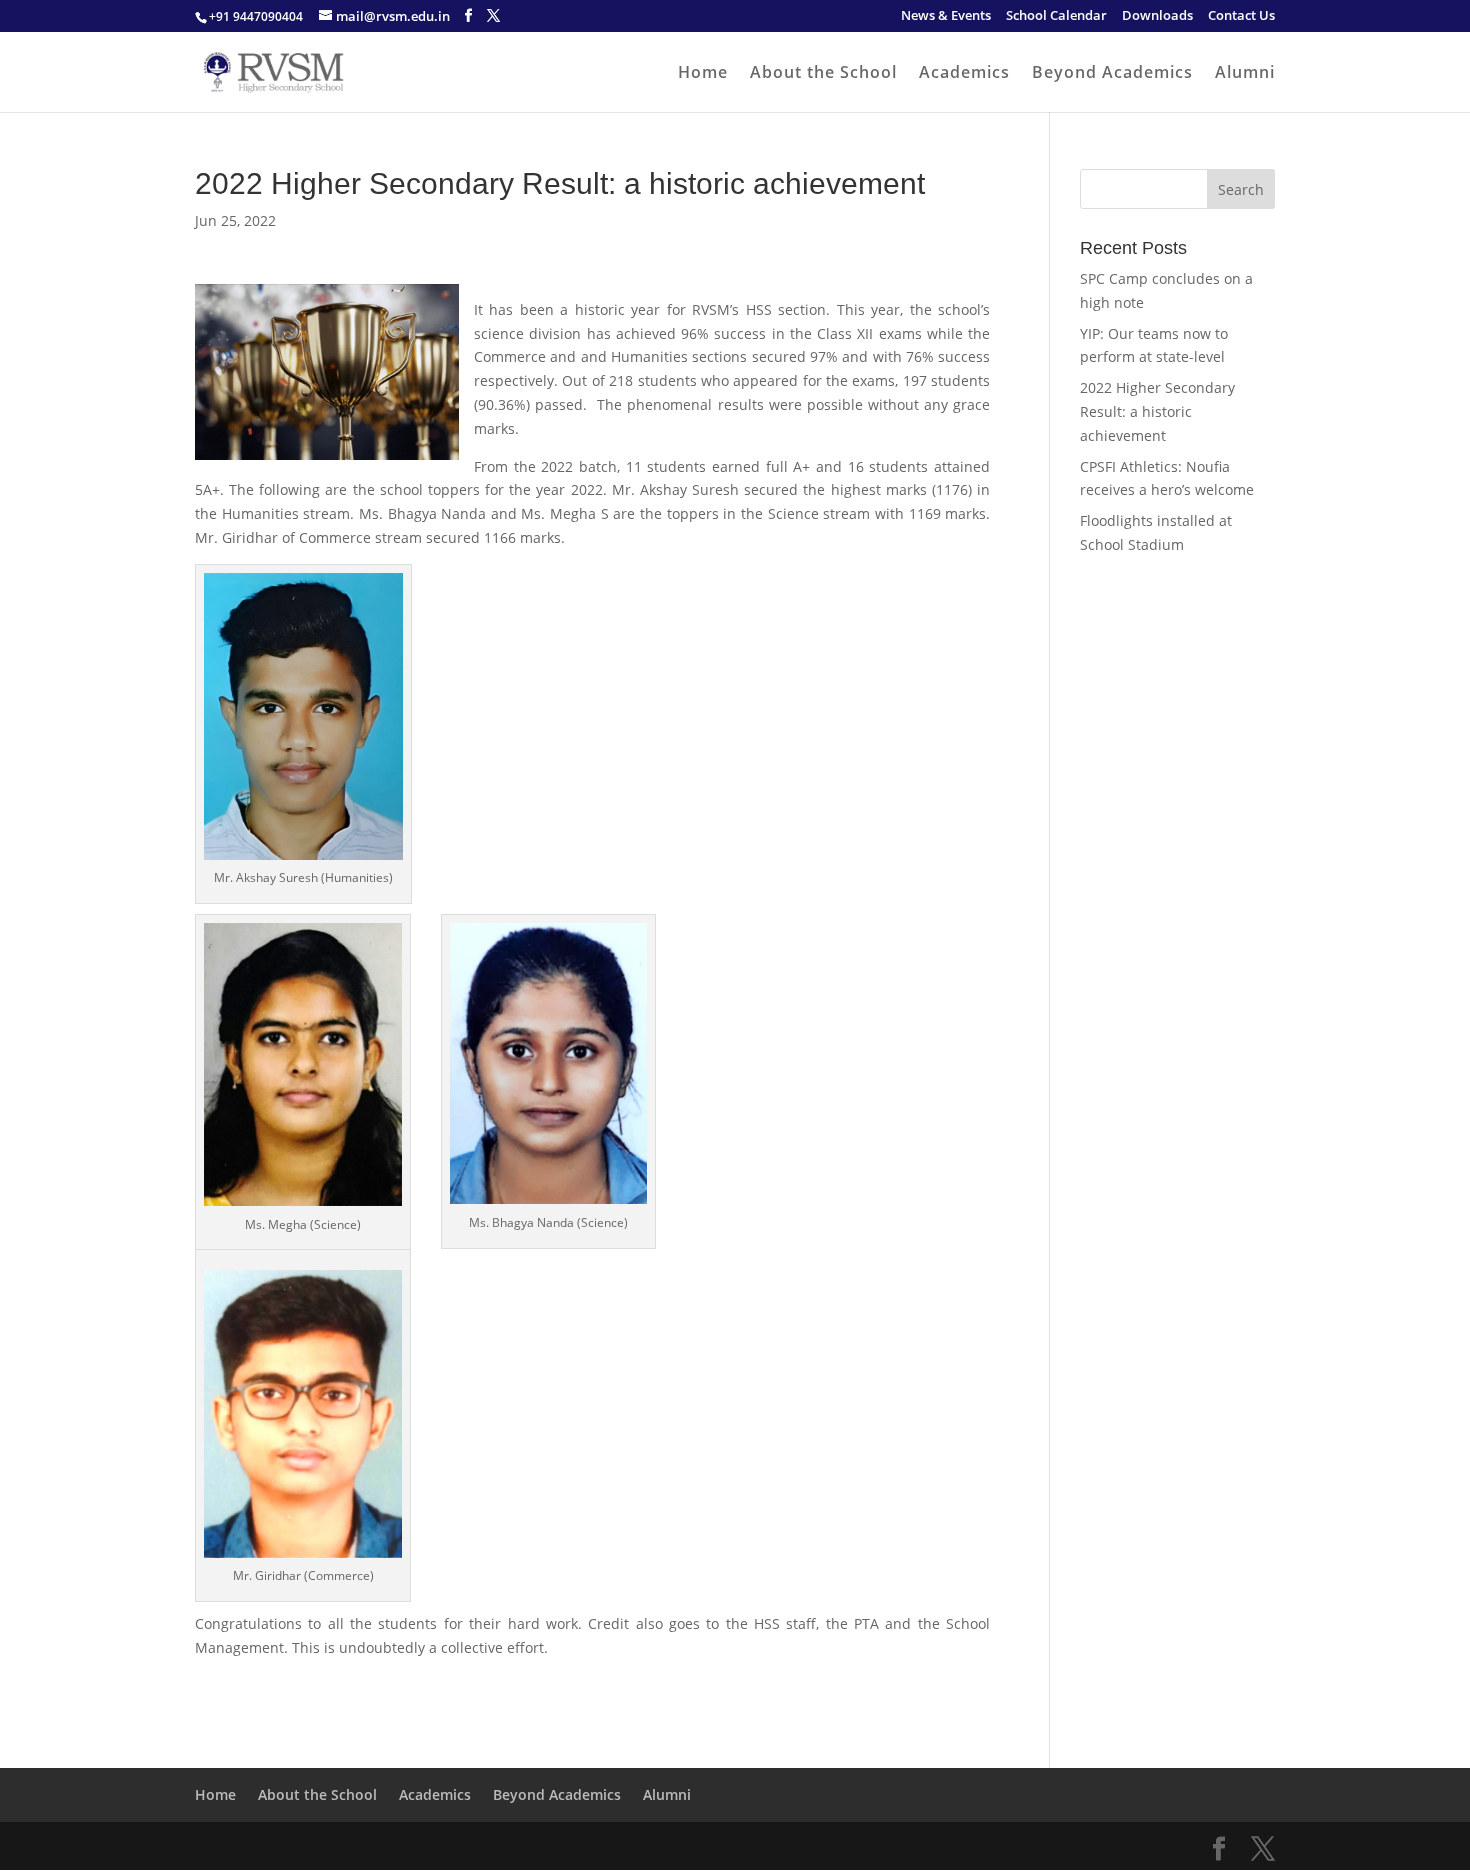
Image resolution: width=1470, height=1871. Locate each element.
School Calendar (1056, 16)
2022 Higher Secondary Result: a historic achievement (1157, 411)
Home (703, 74)
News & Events (946, 16)
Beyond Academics (1112, 74)
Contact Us (1241, 16)
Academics (964, 74)
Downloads (1157, 16)
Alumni (1245, 74)
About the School (823, 74)
